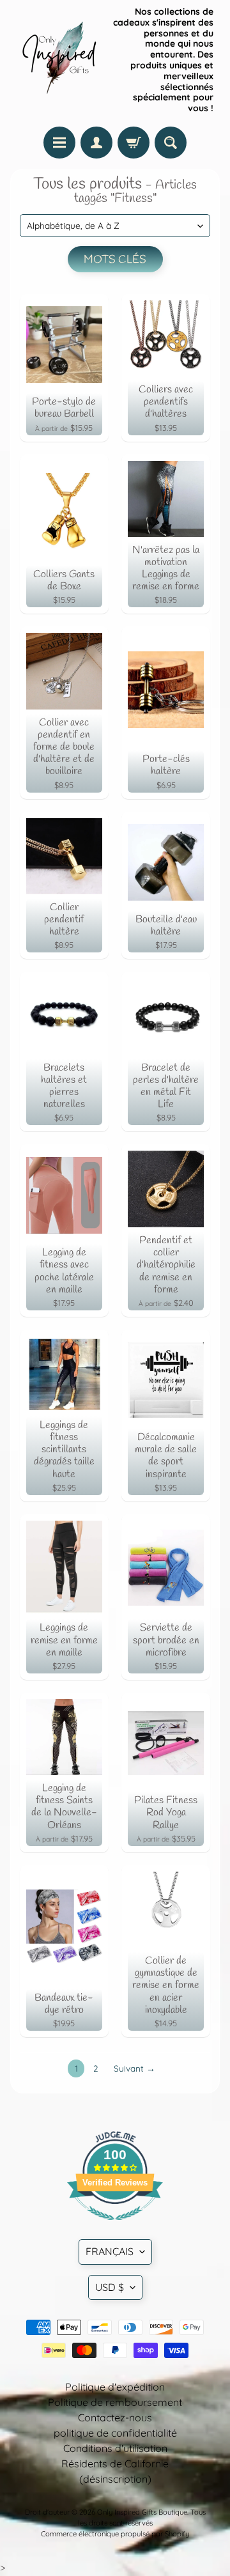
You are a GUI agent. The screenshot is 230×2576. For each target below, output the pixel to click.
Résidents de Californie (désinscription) (115, 2471)
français (110, 2251)
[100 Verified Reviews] (115, 2226)
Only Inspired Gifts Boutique (142, 2512)
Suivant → (134, 2068)
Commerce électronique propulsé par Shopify (115, 2534)
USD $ (110, 2287)
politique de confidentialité (115, 2433)
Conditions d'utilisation (115, 2448)
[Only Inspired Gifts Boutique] (58, 60)
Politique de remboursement (115, 2402)
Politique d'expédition (115, 2387)
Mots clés (115, 260)
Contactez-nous (115, 2417)
